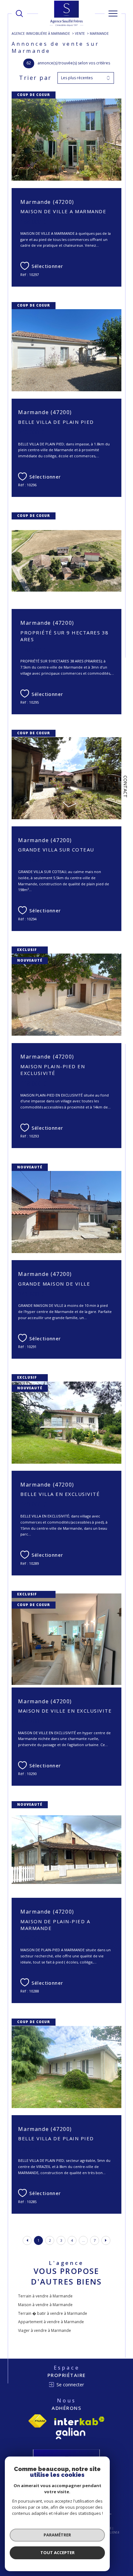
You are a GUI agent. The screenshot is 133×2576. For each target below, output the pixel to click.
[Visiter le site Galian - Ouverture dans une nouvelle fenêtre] (71, 2433)
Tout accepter (57, 2552)
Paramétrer (57, 2535)
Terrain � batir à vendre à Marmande (53, 2313)
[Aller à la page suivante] (106, 2240)
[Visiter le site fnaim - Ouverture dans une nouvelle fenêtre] (37, 2421)
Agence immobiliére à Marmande (41, 33)
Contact (125, 787)
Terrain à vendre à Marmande (45, 2296)
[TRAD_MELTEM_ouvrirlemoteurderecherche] (19, 14)
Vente (80, 33)
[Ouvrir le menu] (113, 14)
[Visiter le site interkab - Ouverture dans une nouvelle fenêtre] (79, 2421)
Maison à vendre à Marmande (45, 2305)
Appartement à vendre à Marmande (51, 2322)
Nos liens (111, 2532)
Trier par (35, 78)
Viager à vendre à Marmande (45, 2330)
